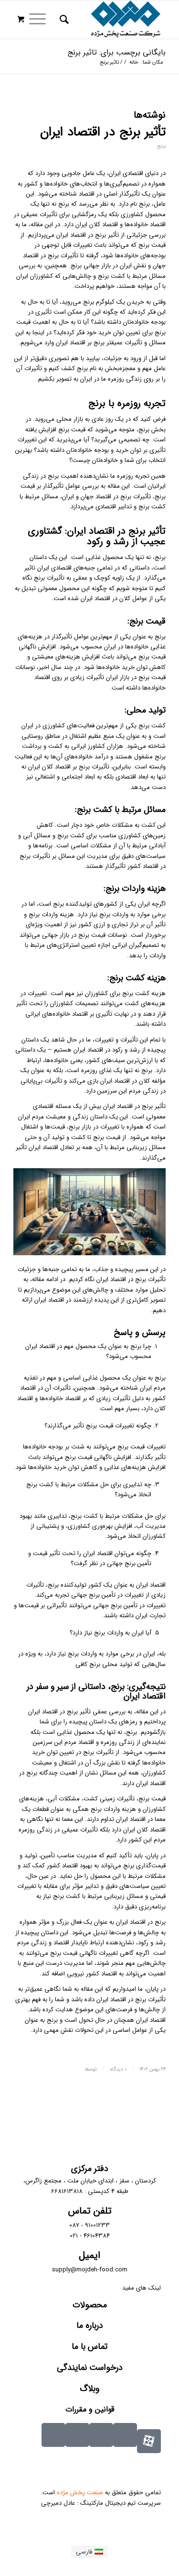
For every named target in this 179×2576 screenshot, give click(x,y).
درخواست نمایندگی (90, 2368)
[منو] (41, 20)
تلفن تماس (90, 2211)
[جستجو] (63, 20)
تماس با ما (89, 2346)
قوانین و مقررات (90, 2409)
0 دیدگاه (118, 2069)
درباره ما (90, 2325)
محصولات (90, 2305)
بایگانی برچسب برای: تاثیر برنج (117, 52)
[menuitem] (63, 20)
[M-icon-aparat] (149, 2441)
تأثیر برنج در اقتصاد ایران (103, 132)
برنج (161, 146)
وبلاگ (89, 2389)
